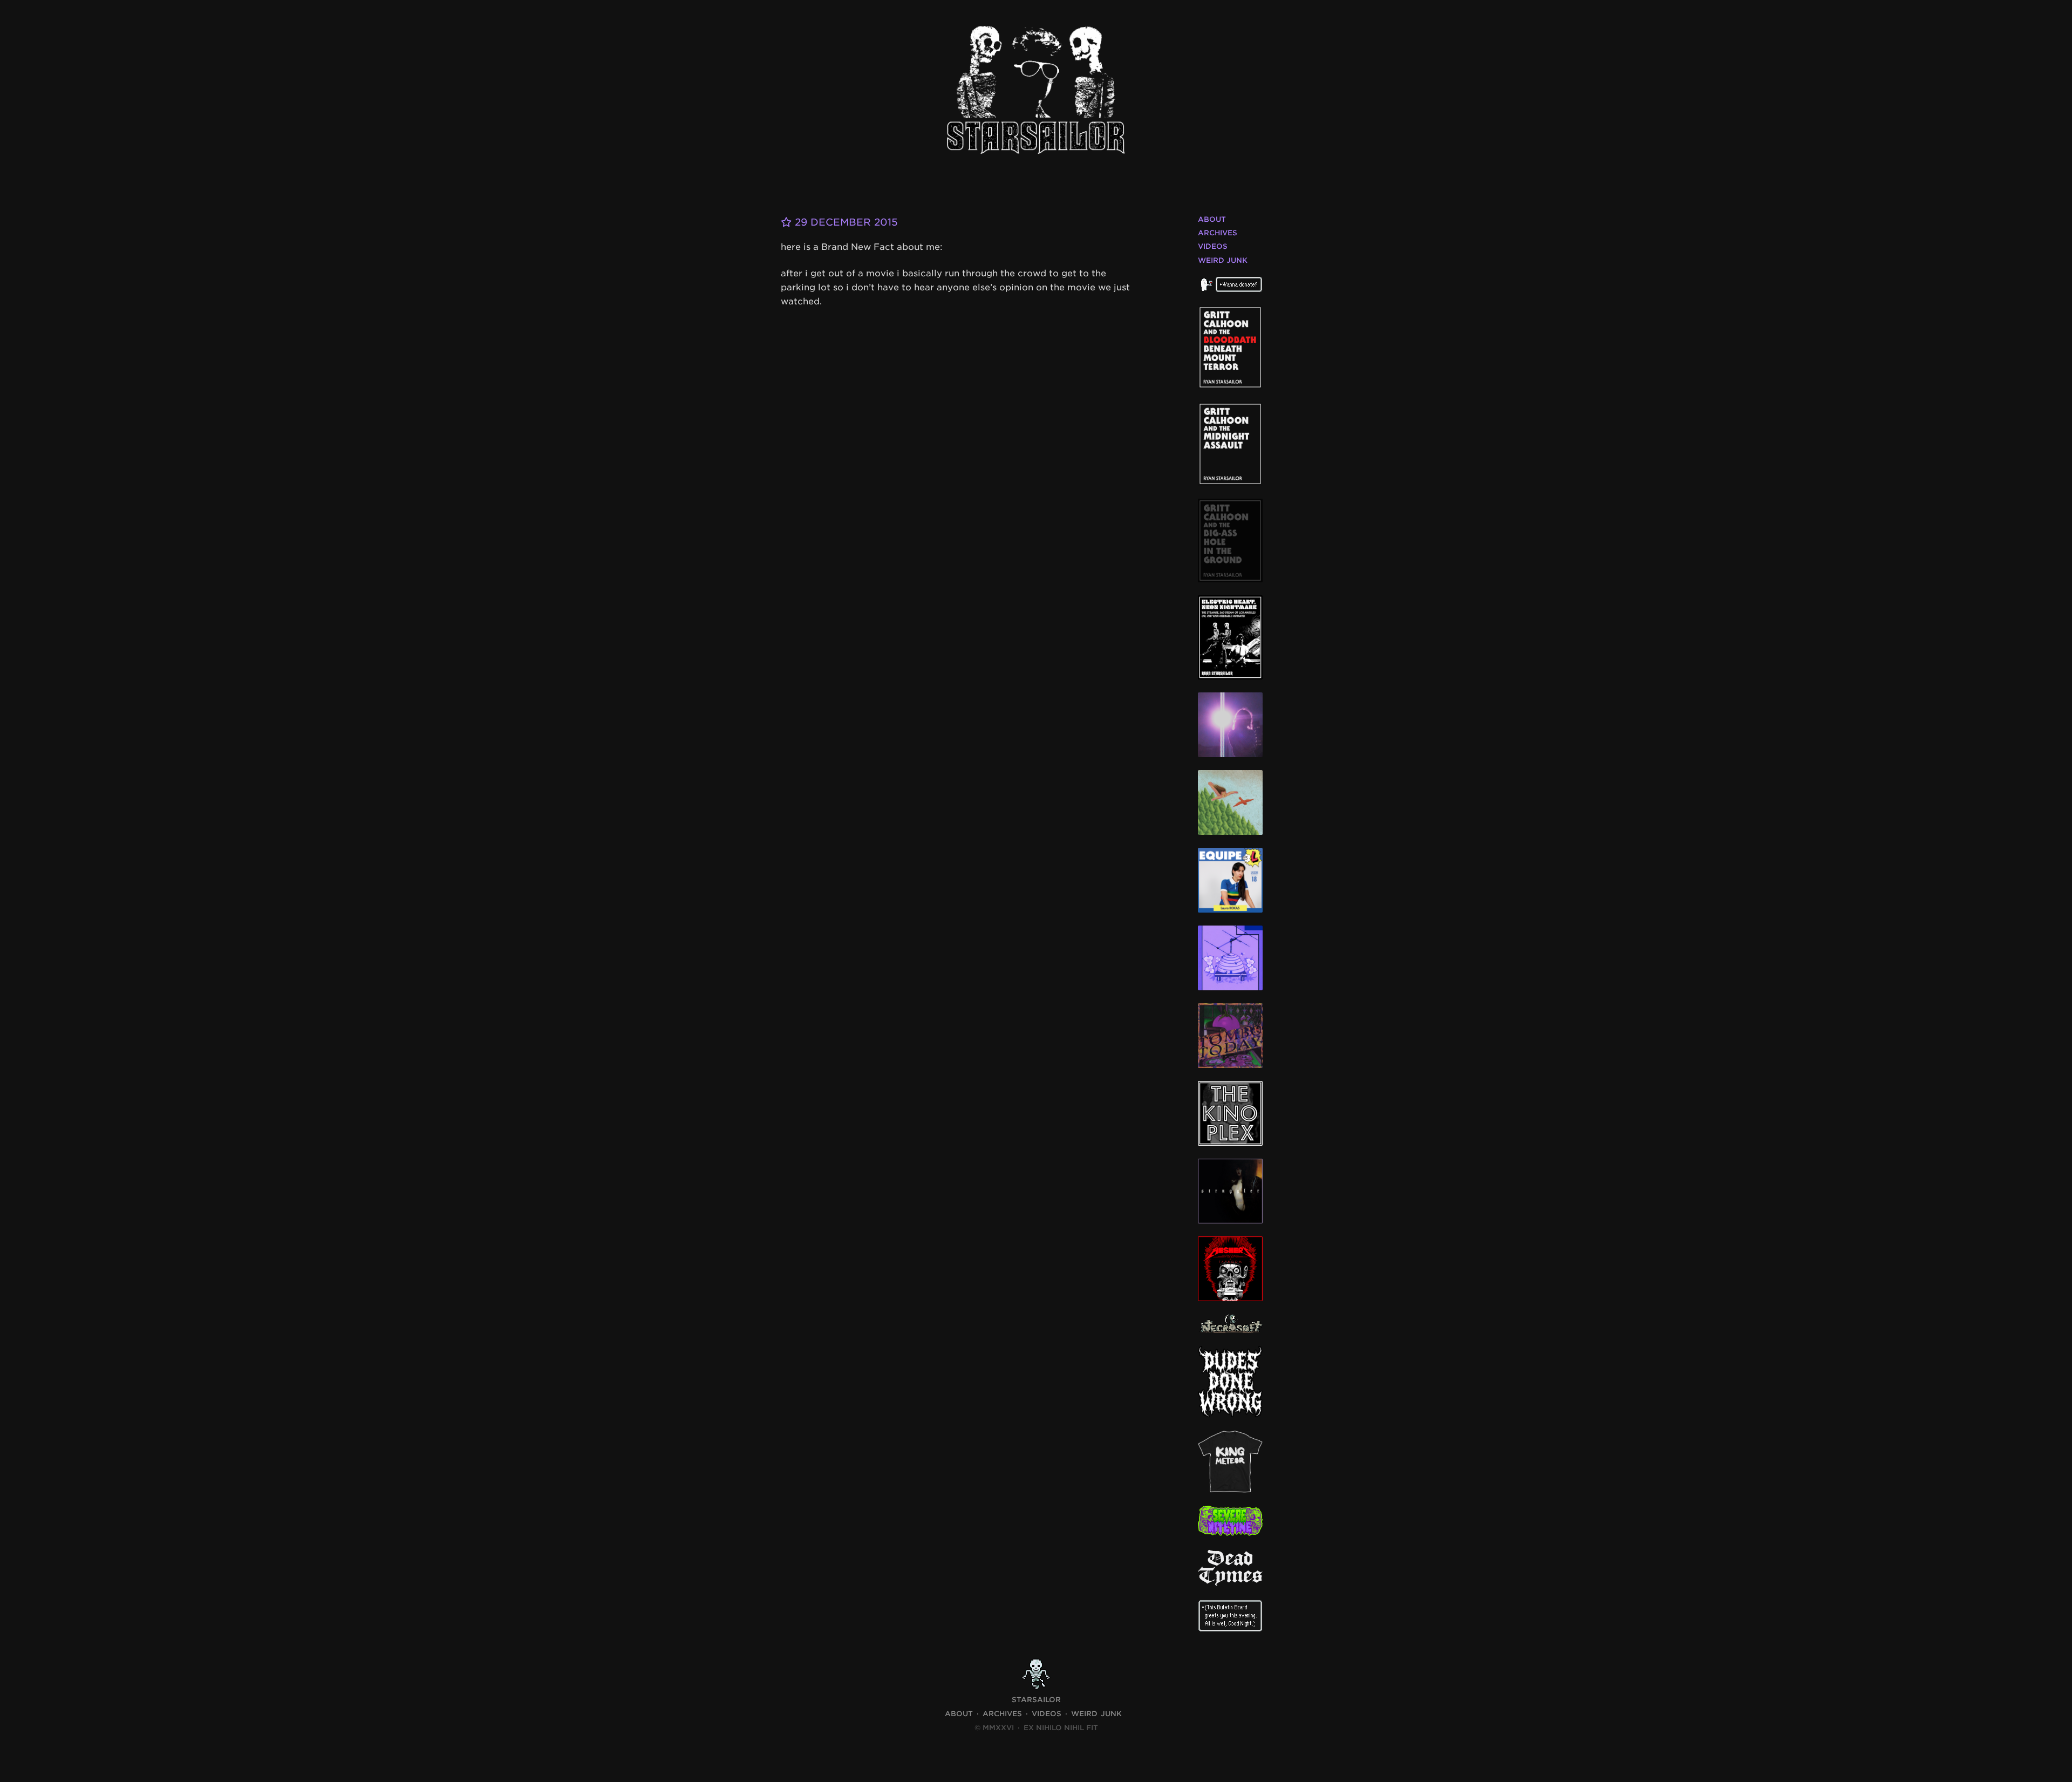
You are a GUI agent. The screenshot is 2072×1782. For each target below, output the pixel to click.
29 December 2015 (845, 222)
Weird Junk (1223, 260)
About (1212, 219)
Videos (1213, 246)
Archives (1218, 233)
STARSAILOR (1036, 1700)
